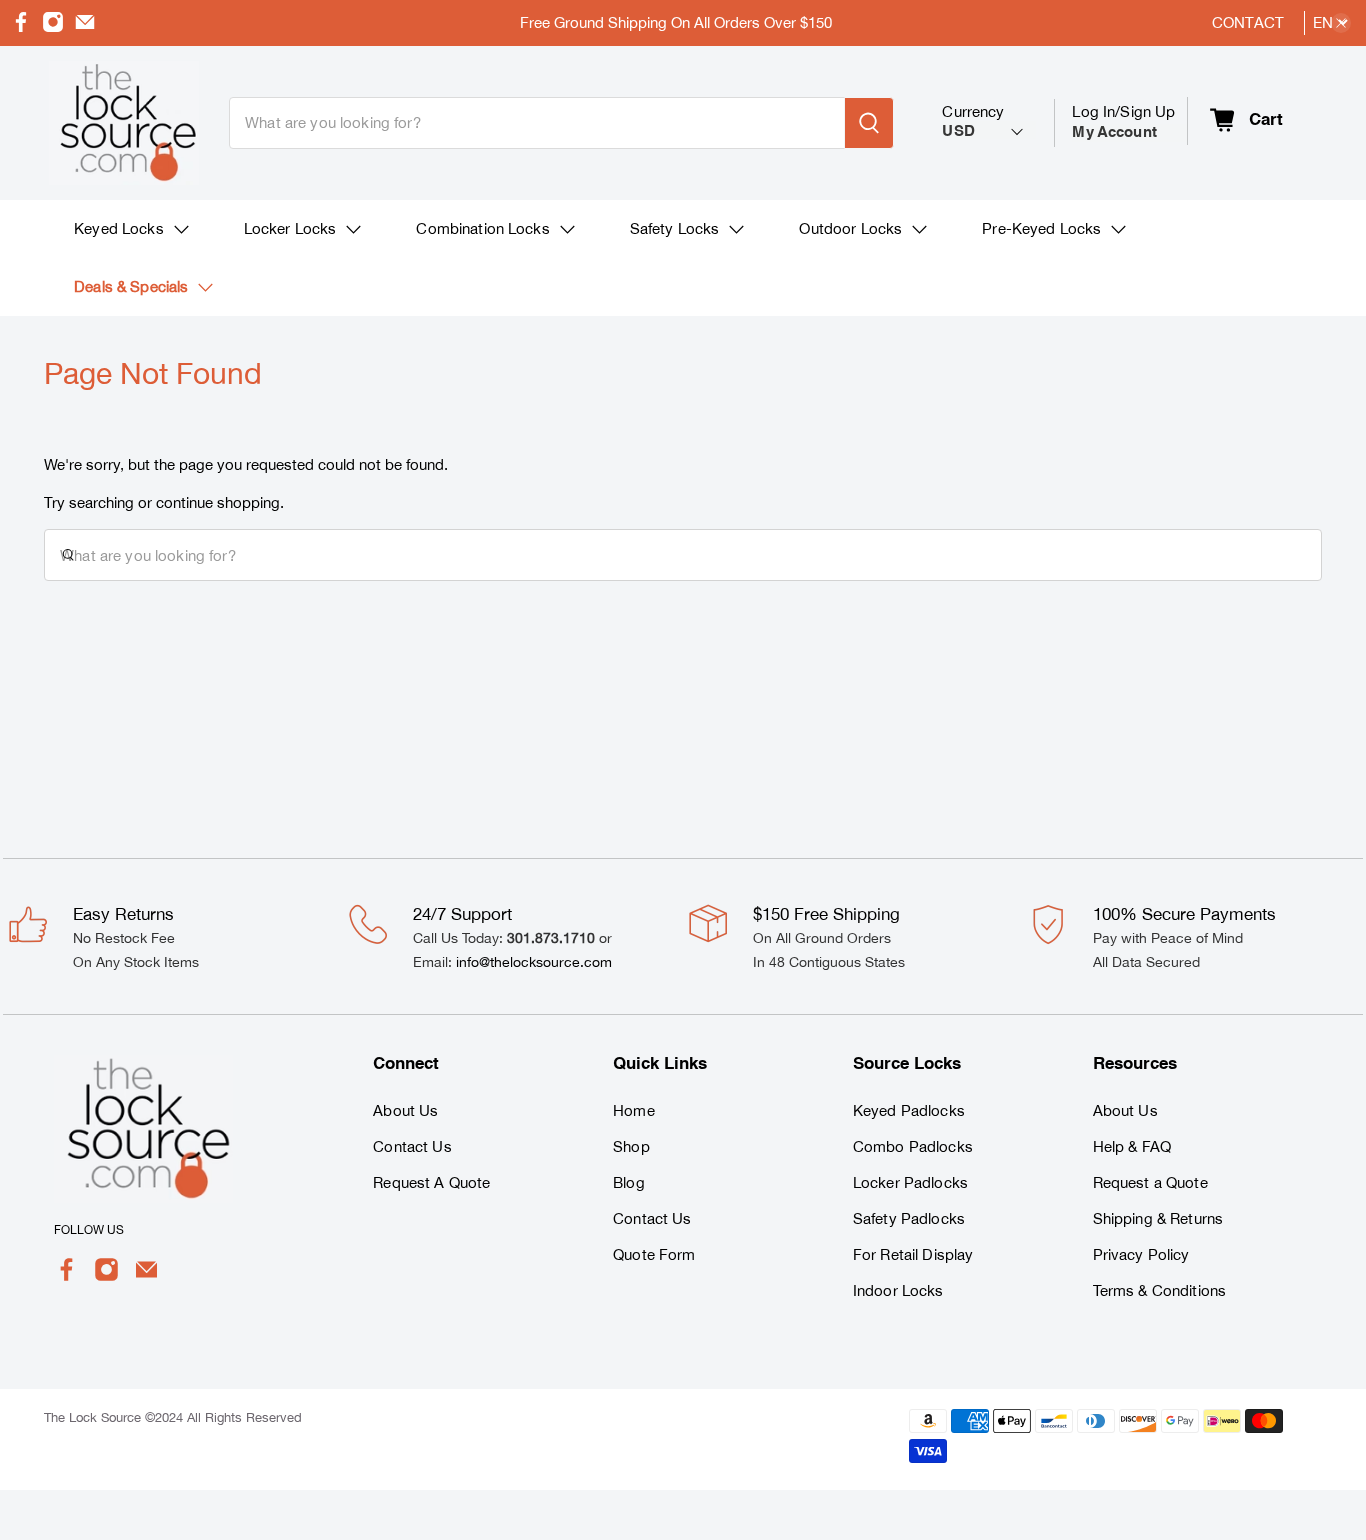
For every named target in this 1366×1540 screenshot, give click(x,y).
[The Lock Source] (124, 123)
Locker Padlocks (910, 1182)
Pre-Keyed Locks (1041, 228)
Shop (631, 1146)
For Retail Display (913, 1254)
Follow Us (89, 1230)
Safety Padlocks (909, 1218)
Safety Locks (675, 228)
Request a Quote (1150, 1182)
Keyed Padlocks (909, 1110)
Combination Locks (482, 228)
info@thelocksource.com (534, 962)
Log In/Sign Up (1123, 121)
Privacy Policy (1141, 1254)
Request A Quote (431, 1182)
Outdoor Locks (850, 228)
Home (634, 1110)
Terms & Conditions (1160, 1290)
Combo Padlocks (913, 1146)
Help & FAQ (1132, 1146)
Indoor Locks (898, 1290)
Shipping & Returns (1158, 1218)
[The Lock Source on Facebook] (21, 27)
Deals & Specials (131, 286)
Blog (629, 1182)
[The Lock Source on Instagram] (53, 27)
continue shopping (218, 502)
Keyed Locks (119, 228)
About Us (405, 1110)
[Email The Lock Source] (85, 27)
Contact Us (412, 1146)
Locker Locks (290, 228)
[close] (1341, 23)
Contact (1248, 22)
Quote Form (654, 1254)
